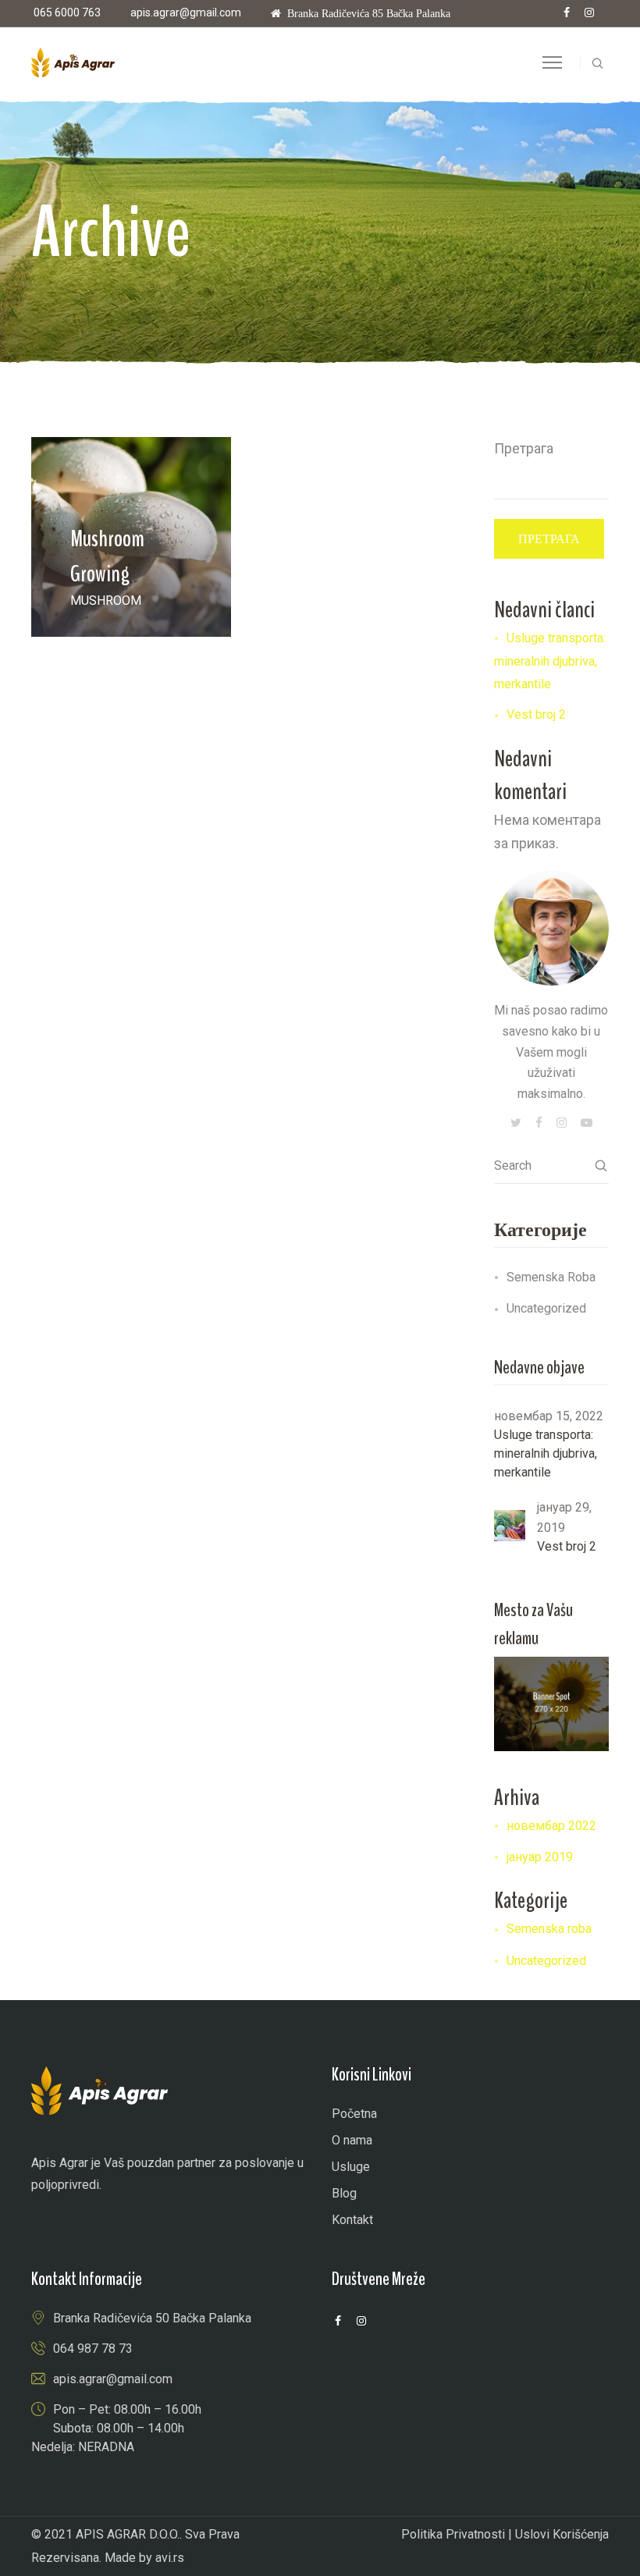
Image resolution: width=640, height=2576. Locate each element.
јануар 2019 (540, 1857)
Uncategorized (546, 1308)
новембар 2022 (551, 1826)
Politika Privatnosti (453, 2534)
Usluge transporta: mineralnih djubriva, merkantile (550, 661)
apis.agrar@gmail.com (186, 12)
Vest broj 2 (536, 714)
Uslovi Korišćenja (562, 2534)
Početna (354, 2114)
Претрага (524, 448)
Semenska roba (551, 1277)
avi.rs (170, 2558)
